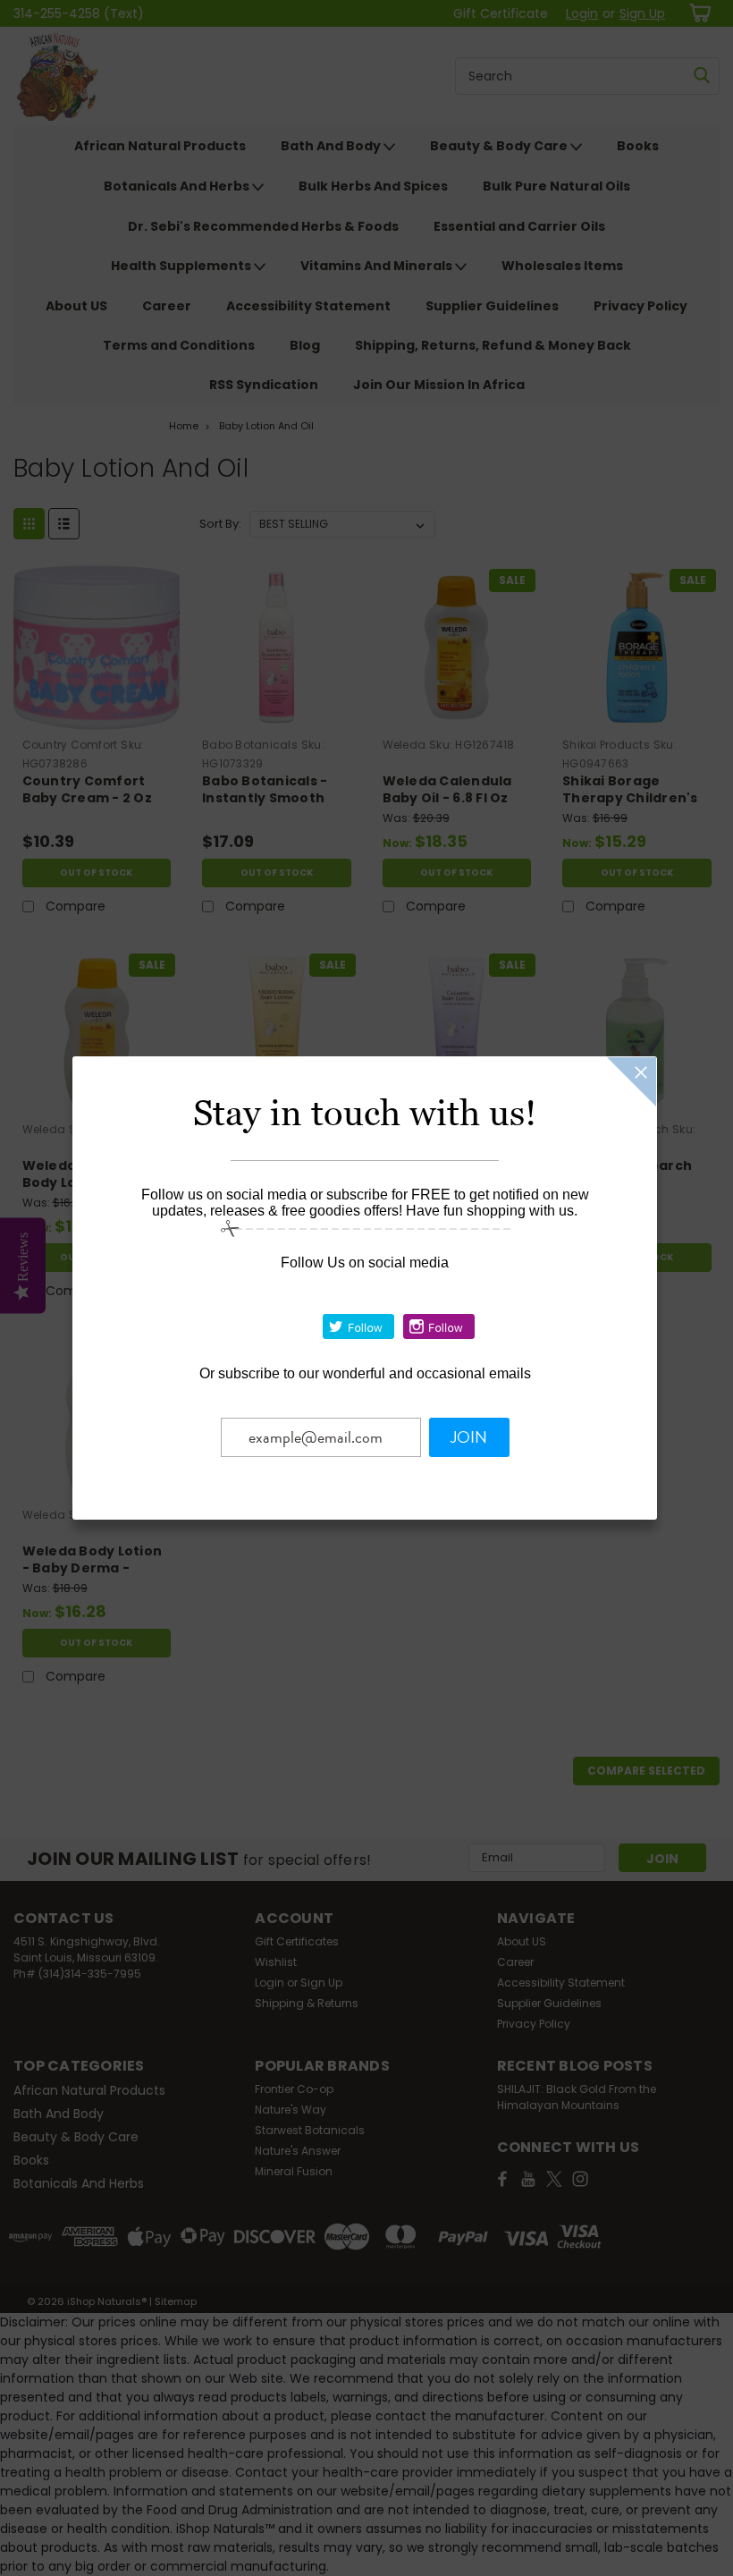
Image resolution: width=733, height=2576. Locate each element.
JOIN (469, 1437)
